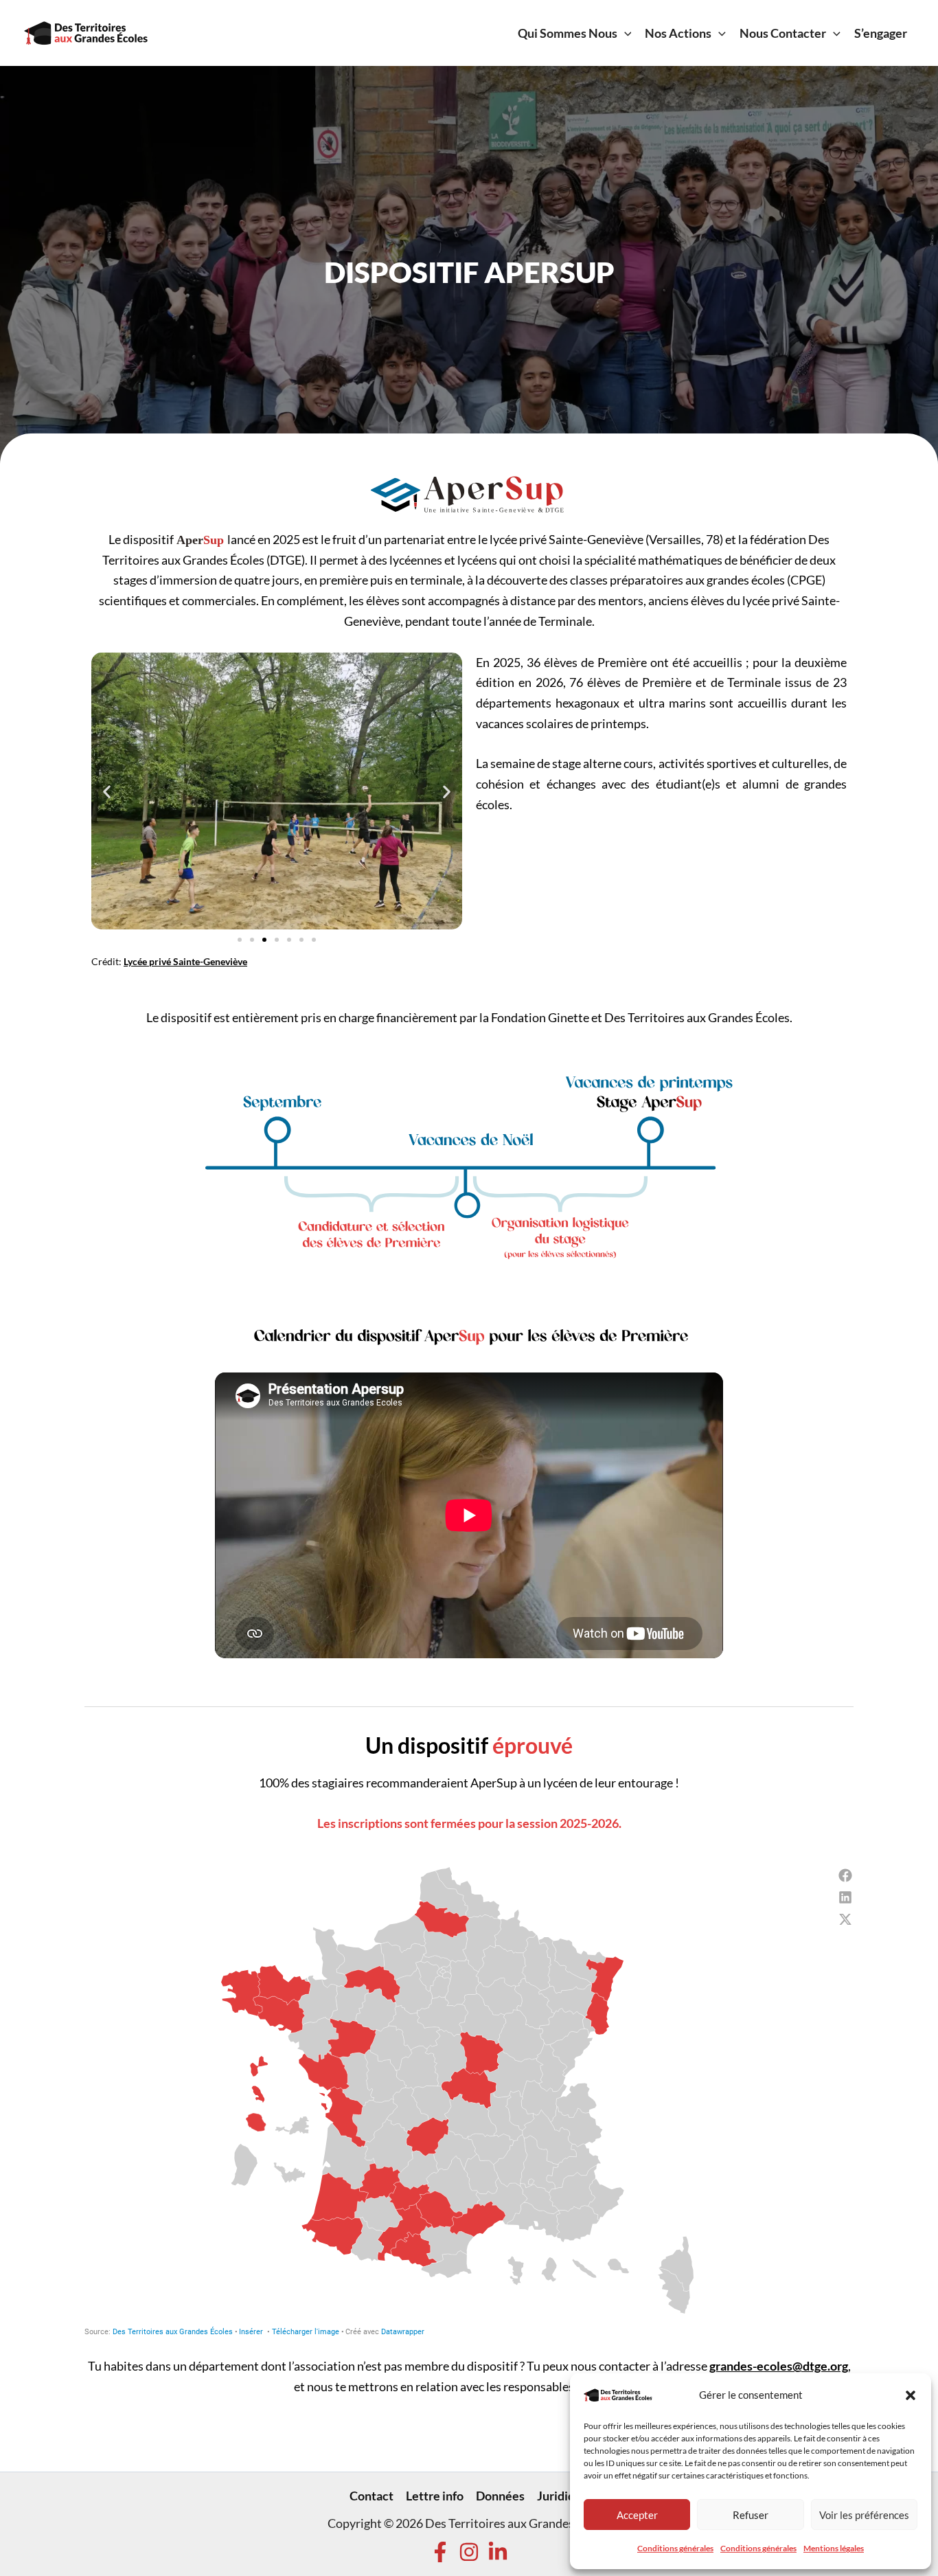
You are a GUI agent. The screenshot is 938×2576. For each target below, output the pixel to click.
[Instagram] (469, 2552)
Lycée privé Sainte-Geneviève (185, 961)
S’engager (881, 33)
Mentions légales (834, 2548)
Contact (371, 2496)
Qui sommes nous (568, 33)
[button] (911, 2395)
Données (500, 2496)
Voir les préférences (864, 2515)
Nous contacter (783, 33)
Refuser (751, 2515)
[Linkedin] (498, 2552)
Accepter (637, 2515)
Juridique (563, 2496)
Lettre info (435, 2496)
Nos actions (678, 33)
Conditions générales (675, 2548)
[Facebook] (440, 2552)
